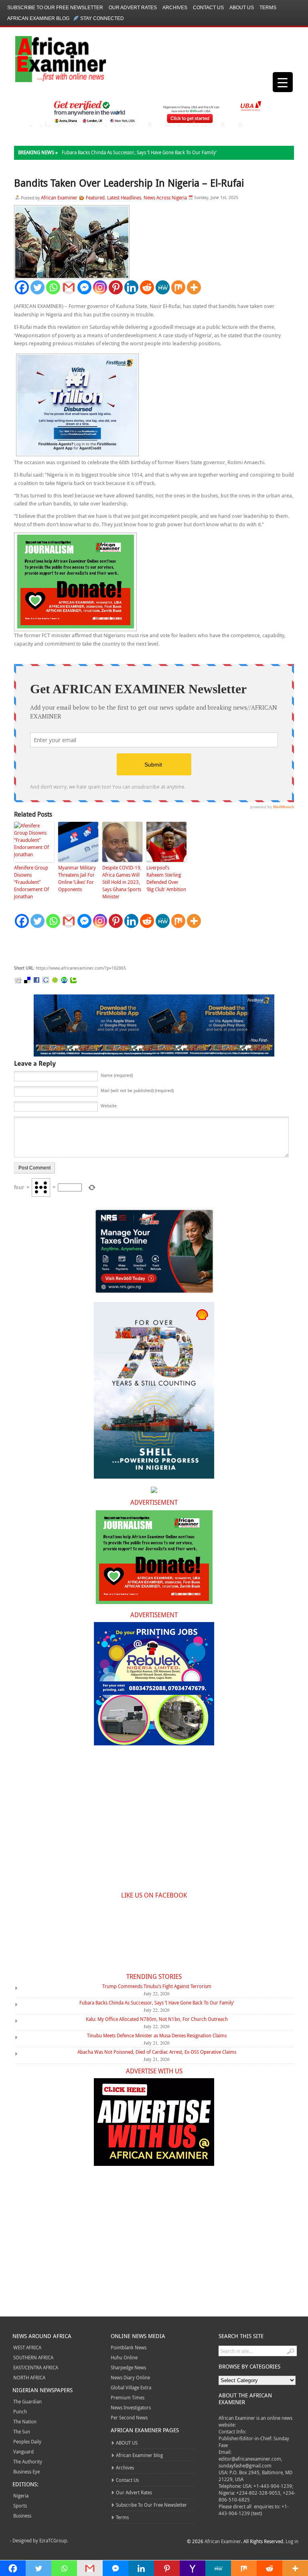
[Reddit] (147, 287)
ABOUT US (242, 8)
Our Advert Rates (133, 8)
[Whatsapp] (53, 287)
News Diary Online (130, 2377)
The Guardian (27, 2401)
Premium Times (128, 2397)
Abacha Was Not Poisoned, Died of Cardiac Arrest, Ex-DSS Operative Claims (157, 2052)
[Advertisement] (134, 947)
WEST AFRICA (27, 2347)
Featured (95, 197)
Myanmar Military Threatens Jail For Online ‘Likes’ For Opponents (77, 878)
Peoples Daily (27, 2441)
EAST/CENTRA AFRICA (36, 2367)
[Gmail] (69, 287)
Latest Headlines (124, 197)
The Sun (22, 2431)
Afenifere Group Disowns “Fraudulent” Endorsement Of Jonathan (31, 882)
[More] (194, 287)
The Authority (28, 2461)
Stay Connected (102, 18)
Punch (20, 2411)
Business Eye (26, 2471)
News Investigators (131, 2407)
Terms (268, 8)
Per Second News (129, 2417)
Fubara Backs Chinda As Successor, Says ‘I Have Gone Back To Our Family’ (139, 152)
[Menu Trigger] (283, 82)
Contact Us (208, 8)
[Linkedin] (131, 287)
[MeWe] (163, 287)
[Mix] (178, 287)
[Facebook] (22, 287)
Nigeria (21, 2495)
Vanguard (23, 2451)
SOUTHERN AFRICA (33, 2357)
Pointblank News (129, 2347)
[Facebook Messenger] (84, 287)
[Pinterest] (116, 287)
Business (22, 2516)
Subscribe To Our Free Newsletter (55, 8)
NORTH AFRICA (29, 2377)
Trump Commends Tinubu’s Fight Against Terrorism (157, 1986)
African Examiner (59, 197)
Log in (292, 2541)
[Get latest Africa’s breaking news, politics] (51, 58)
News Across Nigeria (165, 197)
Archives (175, 8)
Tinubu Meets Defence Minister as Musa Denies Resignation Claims (157, 2035)
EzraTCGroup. (54, 2540)
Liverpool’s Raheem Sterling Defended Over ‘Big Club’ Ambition (166, 878)
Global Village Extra (131, 2387)
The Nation (25, 2421)
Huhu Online (124, 2357)
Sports (20, 2506)
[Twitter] (37, 287)
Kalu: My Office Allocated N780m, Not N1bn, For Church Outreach (157, 2019)
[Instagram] (100, 287)
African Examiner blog (38, 18)
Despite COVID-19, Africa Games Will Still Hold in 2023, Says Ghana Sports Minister (122, 882)
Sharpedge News (128, 2367)
